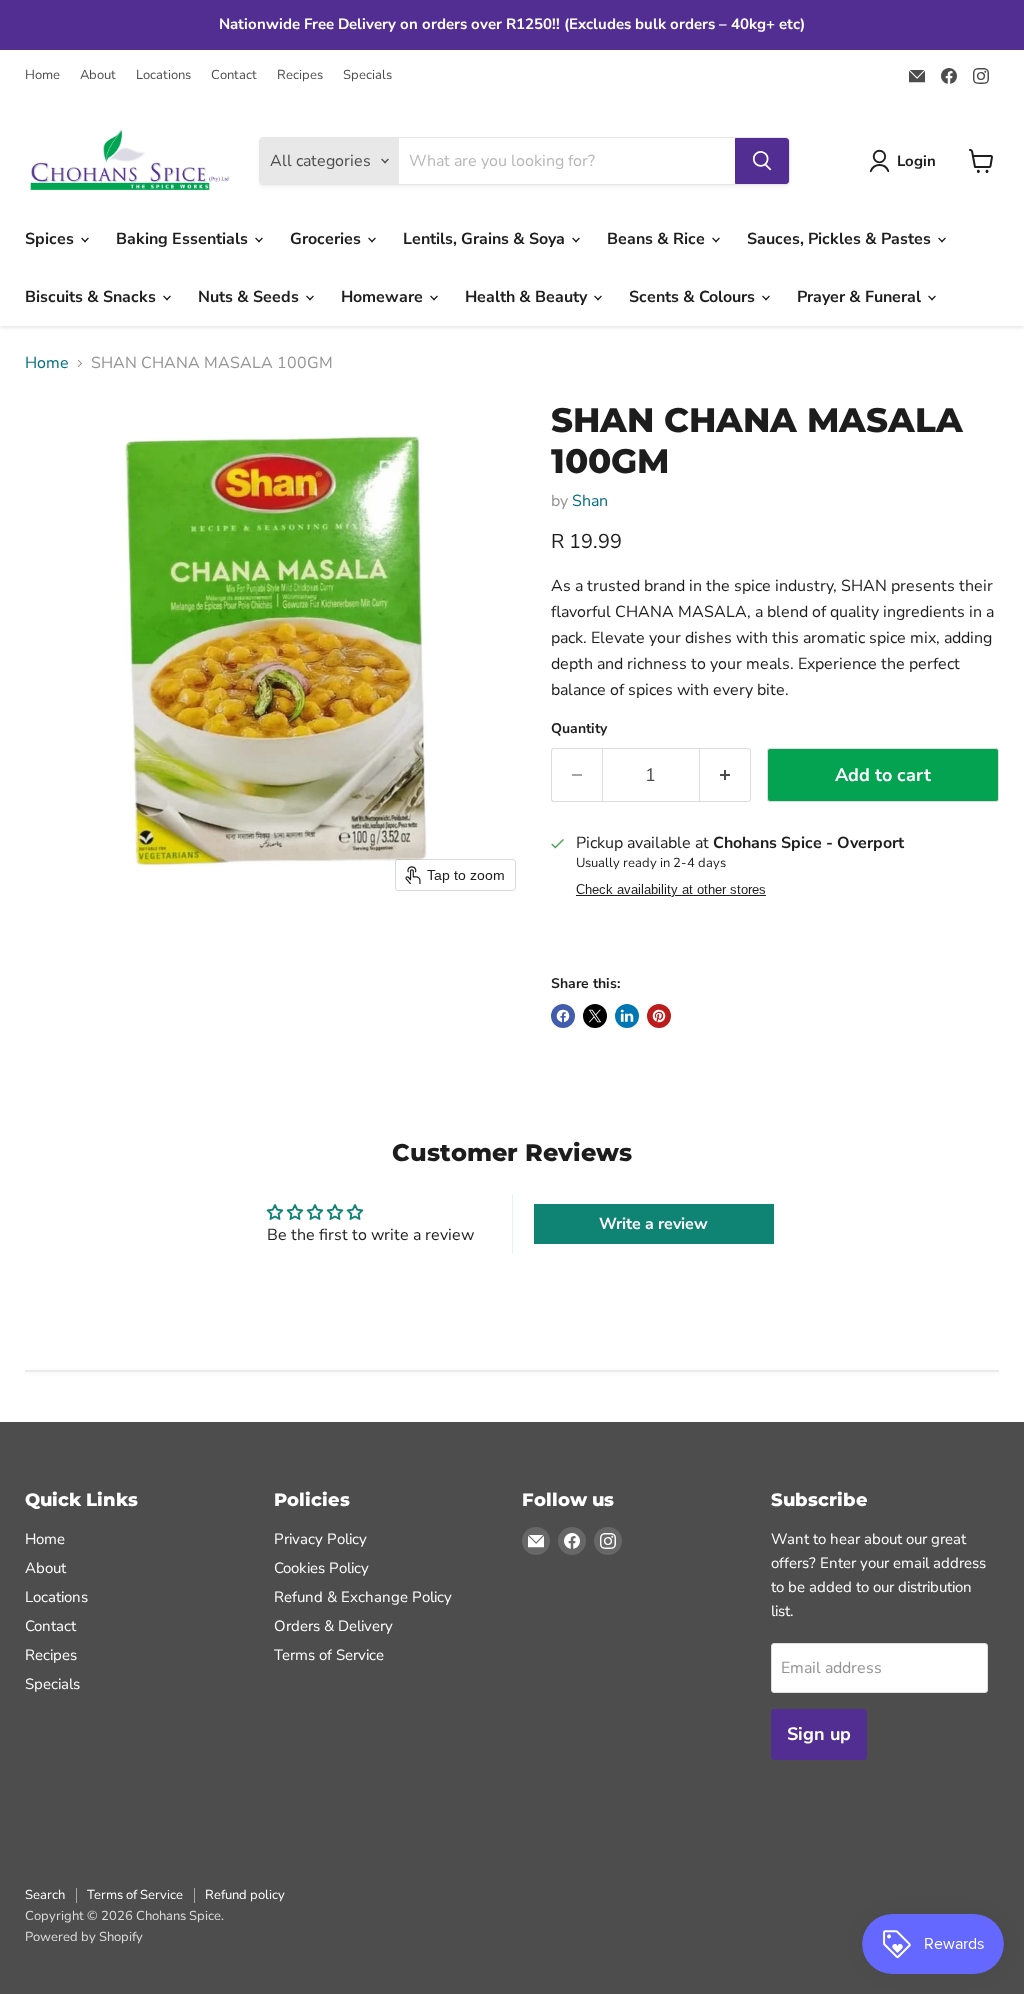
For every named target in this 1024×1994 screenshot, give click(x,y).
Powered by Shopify (84, 1937)
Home (42, 75)
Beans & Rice (658, 239)
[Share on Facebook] (563, 1016)
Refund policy (245, 1895)
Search (45, 1895)
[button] (906, 161)
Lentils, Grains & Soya (486, 239)
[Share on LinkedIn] (627, 1016)
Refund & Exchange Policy (363, 1597)
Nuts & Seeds (250, 297)
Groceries (327, 239)
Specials (367, 75)
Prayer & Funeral (861, 297)
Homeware (384, 297)
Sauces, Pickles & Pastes (841, 239)
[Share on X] (595, 1016)
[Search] (762, 161)
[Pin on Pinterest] (659, 1016)
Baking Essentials (184, 239)
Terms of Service (329, 1655)
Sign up (819, 1734)
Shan (590, 501)
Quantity (579, 729)
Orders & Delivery (333, 1626)
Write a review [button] (653, 1224)
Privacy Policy (320, 1539)
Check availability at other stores (671, 890)
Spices (51, 239)
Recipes (300, 75)
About (98, 75)
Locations (163, 75)
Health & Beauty (528, 297)
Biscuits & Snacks (92, 297)
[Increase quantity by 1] (725, 775)
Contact (234, 75)
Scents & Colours (694, 297)
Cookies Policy (321, 1568)
